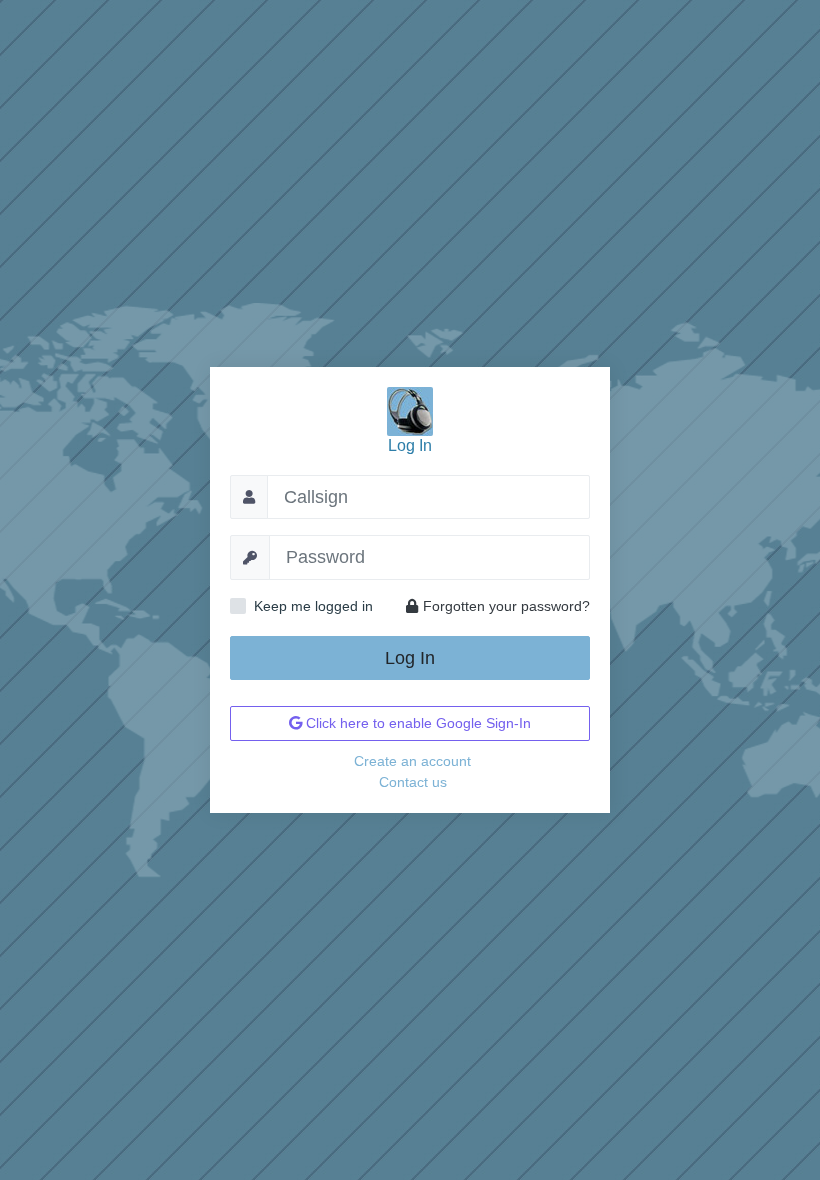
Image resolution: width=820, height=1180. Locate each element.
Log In (410, 658)
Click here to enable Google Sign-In (416, 723)
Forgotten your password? (506, 606)
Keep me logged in (313, 606)
